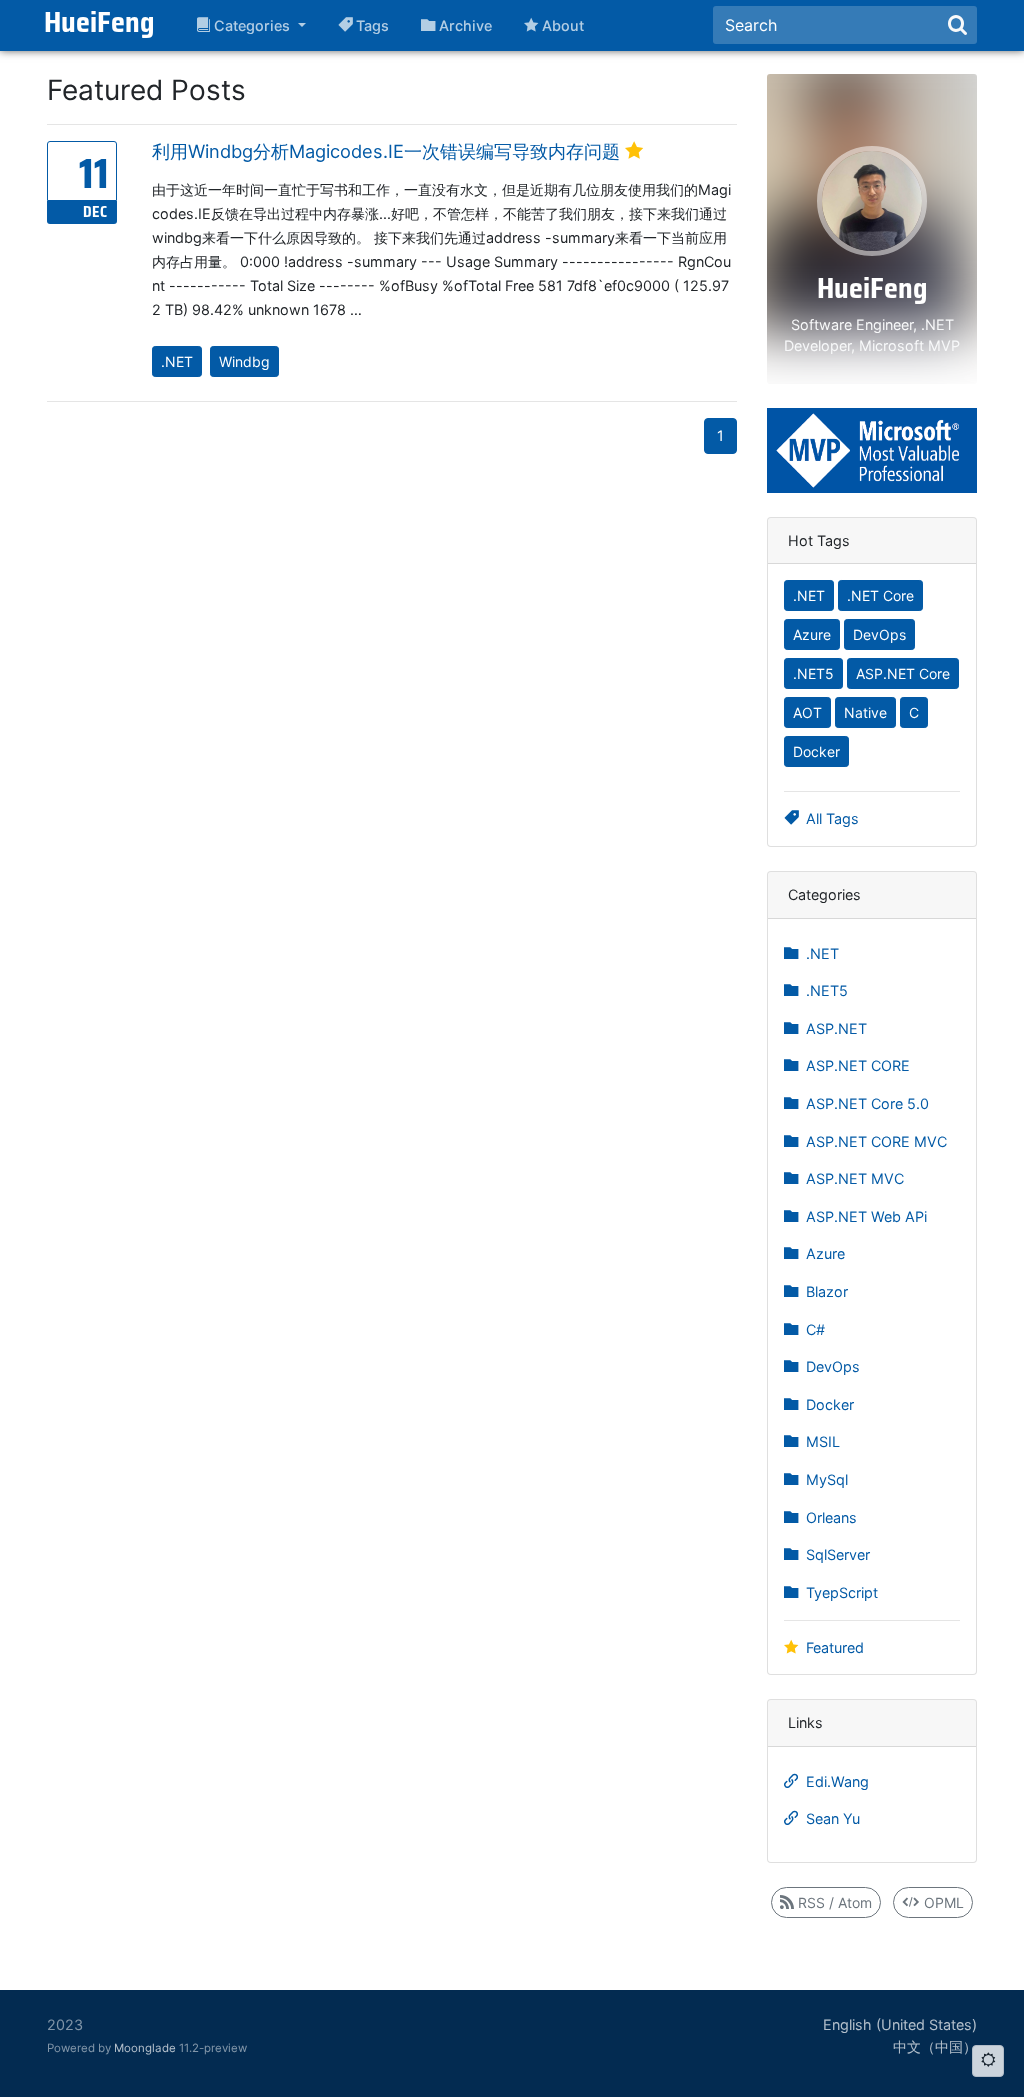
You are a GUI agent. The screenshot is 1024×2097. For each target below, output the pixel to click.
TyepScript (840, 1592)
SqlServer (836, 1554)
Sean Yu (831, 1818)
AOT (807, 712)
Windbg (244, 361)
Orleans (829, 1517)
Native (865, 712)
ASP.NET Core (903, 673)
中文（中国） (935, 2046)
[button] (251, 26)
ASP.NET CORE (856, 1065)
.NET (177, 361)
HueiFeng (99, 25)
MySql (825, 1479)
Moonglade (145, 2048)
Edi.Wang (835, 1781)
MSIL (821, 1441)
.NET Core (880, 595)
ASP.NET (834, 1028)
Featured (833, 1647)
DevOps (879, 634)
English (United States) (900, 2024)
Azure (812, 634)
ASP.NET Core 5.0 (865, 1103)
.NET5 (813, 673)
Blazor (825, 1291)
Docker (816, 751)
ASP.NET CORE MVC (874, 1141)
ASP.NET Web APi (864, 1216)
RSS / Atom (833, 1902)
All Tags (830, 818)
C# (813, 1329)
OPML (942, 1902)
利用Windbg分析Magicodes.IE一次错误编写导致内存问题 (388, 151)
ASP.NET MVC (853, 1178)
